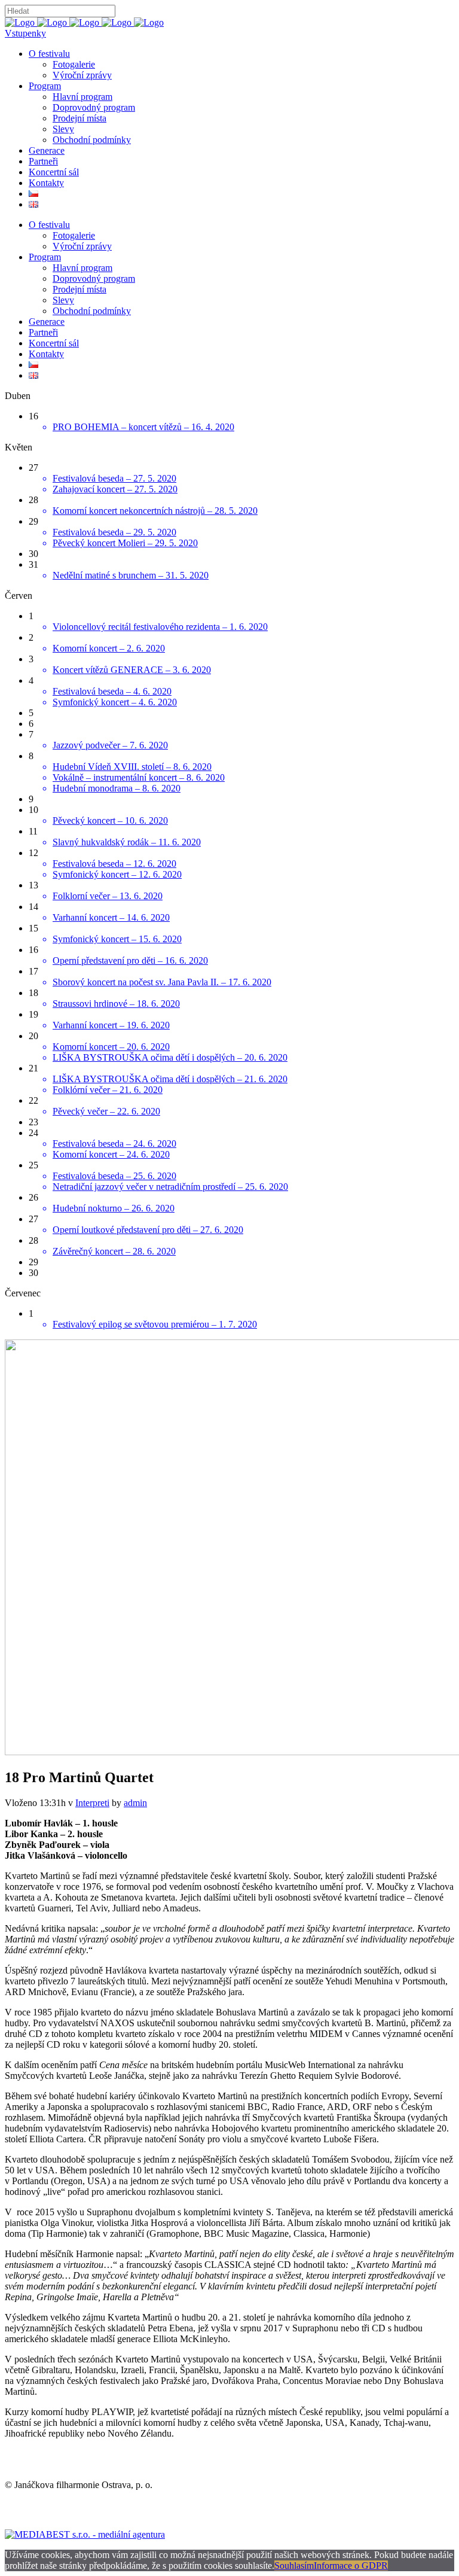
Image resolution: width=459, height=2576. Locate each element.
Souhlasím (294, 2566)
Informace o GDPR (351, 2566)
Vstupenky (25, 33)
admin (135, 1803)
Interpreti (92, 1803)
